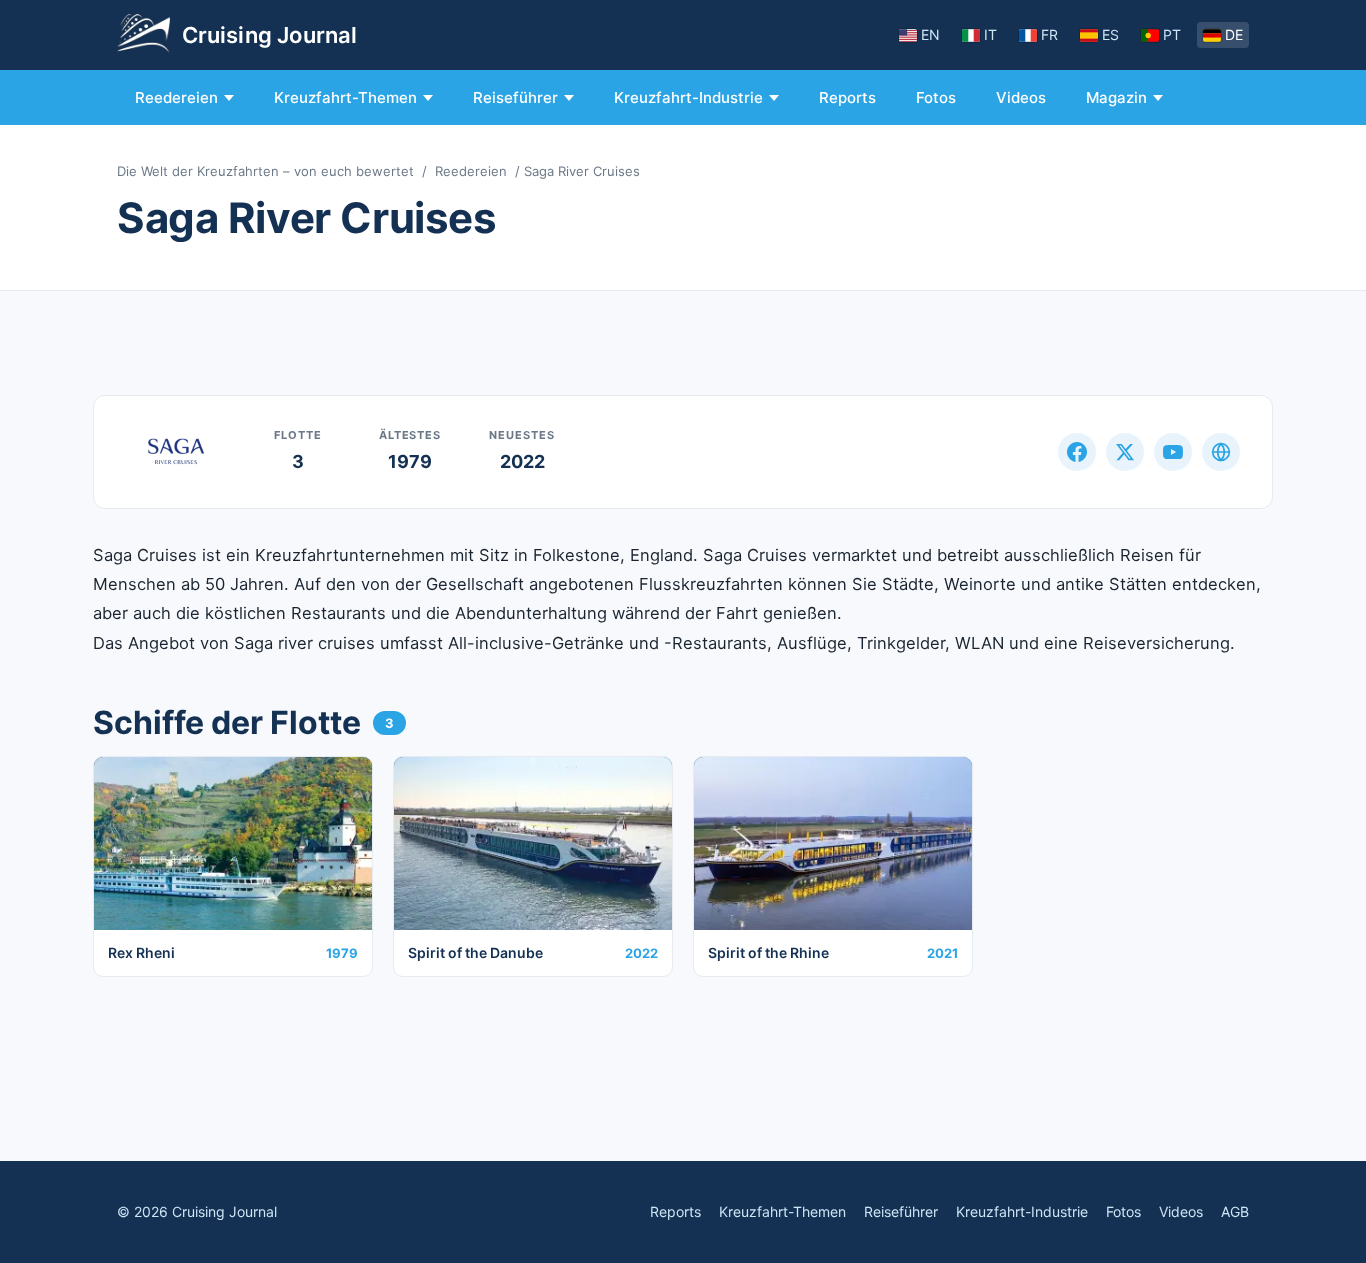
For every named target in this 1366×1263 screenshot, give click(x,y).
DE (1234, 34)
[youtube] (1173, 452)
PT (1172, 34)
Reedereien (176, 97)
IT (990, 34)
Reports (847, 97)
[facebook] (1077, 452)
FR (1049, 34)
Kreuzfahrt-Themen (345, 97)
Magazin (1116, 97)
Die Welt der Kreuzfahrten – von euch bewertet (265, 171)
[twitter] (1125, 452)
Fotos (936, 97)
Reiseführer (515, 97)
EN (930, 34)
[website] (1221, 452)
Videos (1021, 97)
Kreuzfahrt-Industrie (688, 97)
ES (1110, 34)
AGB (1235, 1211)
